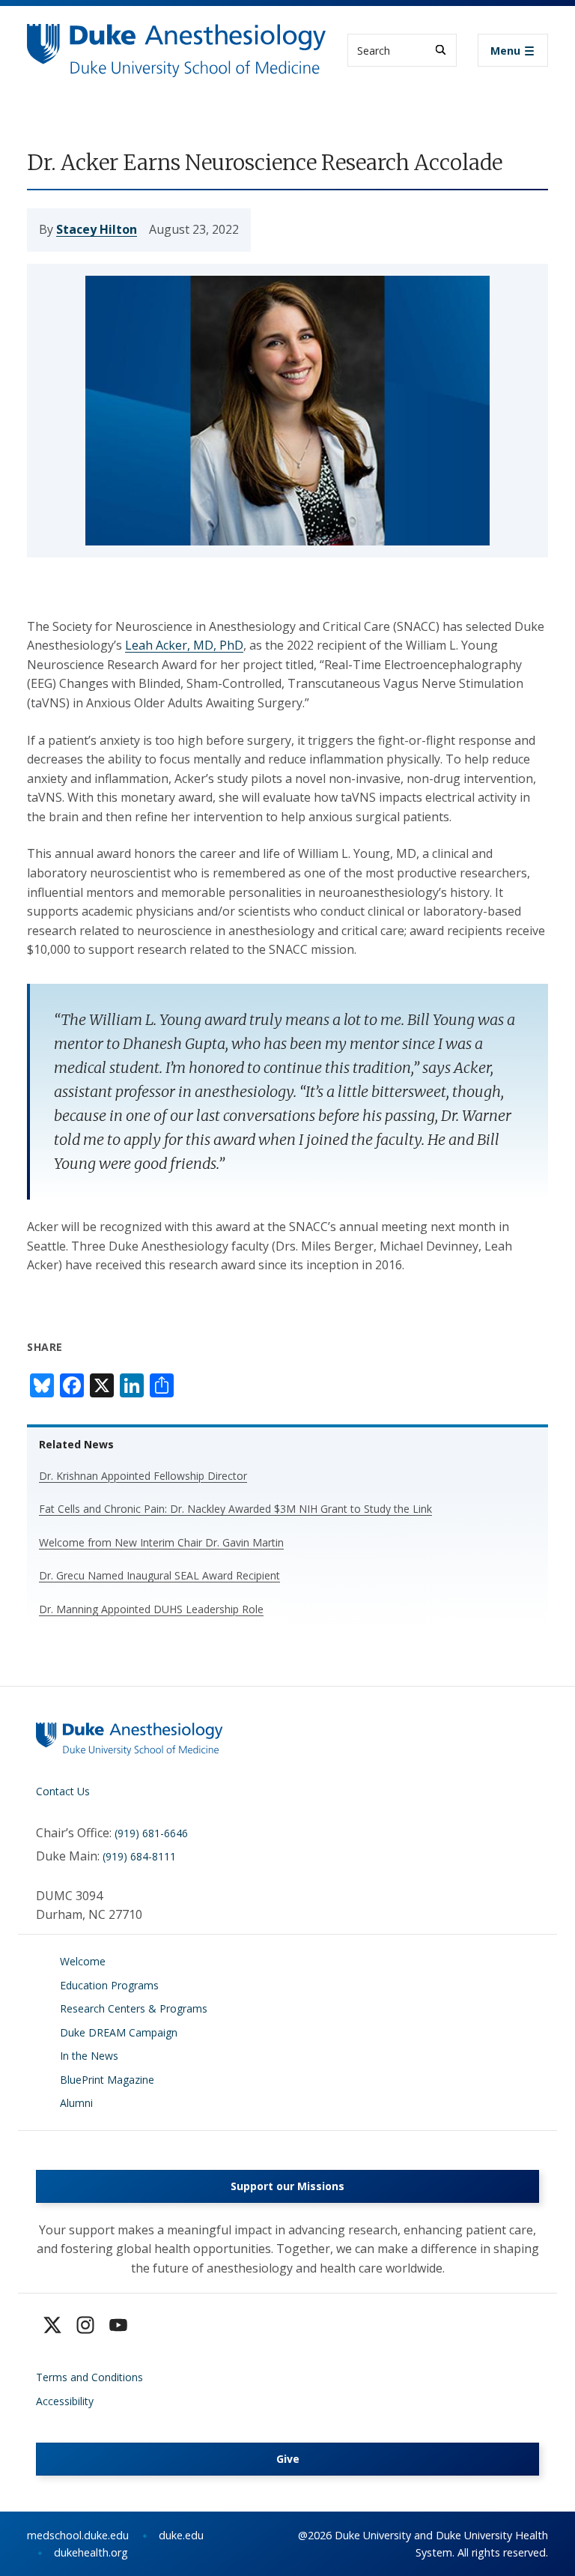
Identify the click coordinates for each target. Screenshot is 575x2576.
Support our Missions (287, 2186)
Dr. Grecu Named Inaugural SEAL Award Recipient (159, 1575)
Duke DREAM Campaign (119, 2032)
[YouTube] (118, 2325)
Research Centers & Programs (134, 2008)
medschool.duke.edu (78, 2535)
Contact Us (63, 1791)
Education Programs (109, 1985)
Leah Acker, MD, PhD (184, 645)
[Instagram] (85, 2325)
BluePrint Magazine (107, 2080)
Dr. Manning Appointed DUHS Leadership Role (151, 1609)
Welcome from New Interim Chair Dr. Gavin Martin (161, 1542)
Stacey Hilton (97, 229)
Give (288, 2459)
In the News (89, 2056)
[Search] (441, 50)
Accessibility (65, 2401)
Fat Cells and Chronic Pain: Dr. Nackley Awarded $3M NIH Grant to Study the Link (235, 1509)
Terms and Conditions (89, 2377)
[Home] (177, 38)
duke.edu (181, 2535)
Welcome (83, 1961)
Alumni (76, 2103)
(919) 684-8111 (139, 1856)
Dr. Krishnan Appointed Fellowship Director (143, 1476)
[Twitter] (52, 2325)
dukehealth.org (91, 2552)
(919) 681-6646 (151, 1833)
